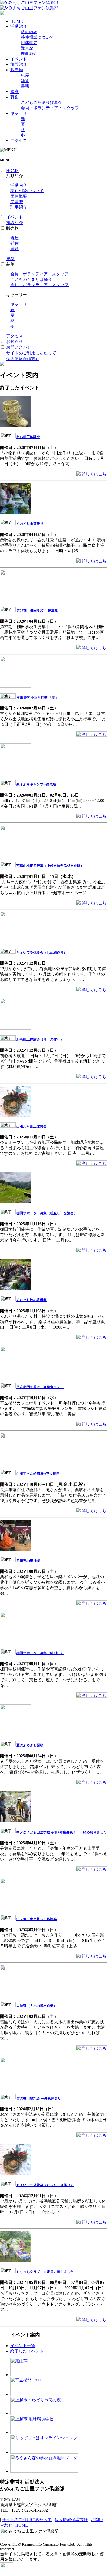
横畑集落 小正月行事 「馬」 (39, 697)
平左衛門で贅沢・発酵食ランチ (40, 1387)
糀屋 (25, 75)
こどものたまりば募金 (44, 102)
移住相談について (37, 37)
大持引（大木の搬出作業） (37, 2006)
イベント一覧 (23, 2346)
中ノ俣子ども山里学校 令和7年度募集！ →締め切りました (62, 1832)
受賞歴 (27, 48)
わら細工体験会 (28, 437)
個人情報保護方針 (23, 359)
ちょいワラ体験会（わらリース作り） (45, 2185)
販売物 (17, 70)
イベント (19, 59)
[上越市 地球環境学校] (44, 2432)
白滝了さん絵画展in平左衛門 (38, 1474)
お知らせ (15, 342)
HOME (17, 21)
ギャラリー (21, 113)
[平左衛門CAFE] (44, 2395)
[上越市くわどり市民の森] (44, 2413)
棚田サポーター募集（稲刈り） (40, 1653)
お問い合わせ (19, 347)
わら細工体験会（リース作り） (40, 1039)
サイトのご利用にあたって (31, 353)
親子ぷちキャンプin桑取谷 (38, 784)
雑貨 (25, 81)
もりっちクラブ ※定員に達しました (45, 2272)
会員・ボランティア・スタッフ (50, 108)
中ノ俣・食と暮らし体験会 (37, 1919)
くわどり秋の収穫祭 (32, 1300)
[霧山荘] (44, 2375)
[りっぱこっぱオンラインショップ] (44, 2452)
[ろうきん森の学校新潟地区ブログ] (44, 2471)
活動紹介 (19, 26)
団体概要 (29, 43)
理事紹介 (29, 53)
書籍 (25, 86)
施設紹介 (19, 64)
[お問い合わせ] (2, 14)
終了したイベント (27, 2351)
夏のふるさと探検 (32, 1745)
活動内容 (29, 32)
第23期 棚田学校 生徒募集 (37, 611)
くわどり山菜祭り (30, 524)
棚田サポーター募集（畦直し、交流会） (47, 1213)
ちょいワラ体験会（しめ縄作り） (42, 953)
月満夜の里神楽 (28, 1561)
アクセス (19, 141)
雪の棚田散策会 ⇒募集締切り (39, 2098)
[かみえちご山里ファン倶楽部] (29, 2)
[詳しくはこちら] (91, 475)
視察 (15, 92)
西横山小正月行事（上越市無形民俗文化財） (50, 866)
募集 (15, 97)
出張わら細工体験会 (32, 1126)
